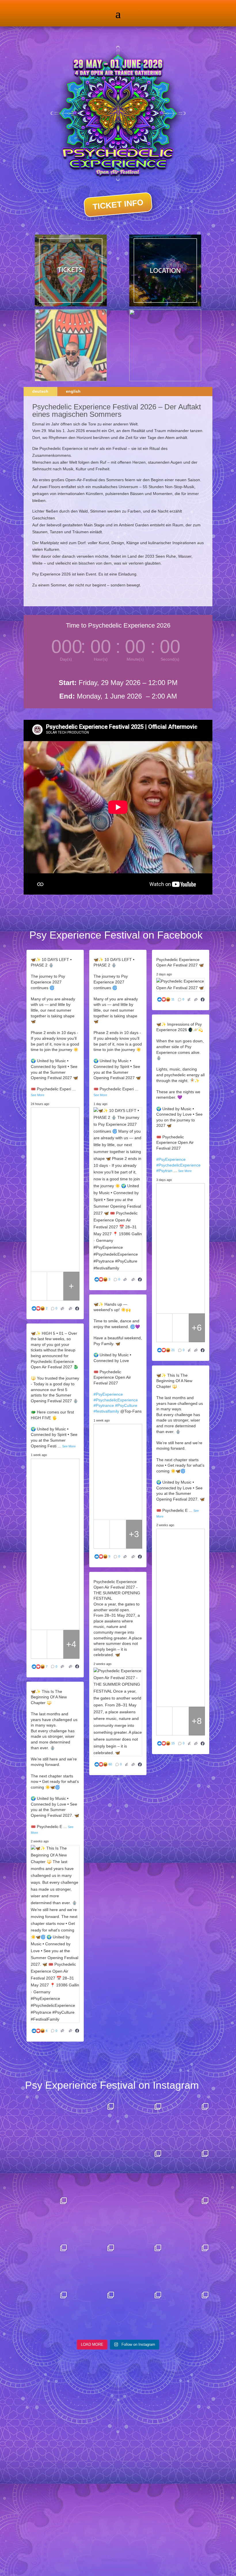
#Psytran (164, 1171)
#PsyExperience (171, 1159)
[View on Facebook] (77, 1309)
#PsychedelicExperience (178, 1165)
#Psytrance (104, 1405)
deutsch (40, 391)
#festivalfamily (106, 1411)
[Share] (71, 1309)
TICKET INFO (118, 204)
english (73, 391)
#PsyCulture (126, 1405)
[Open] (71, 2146)
